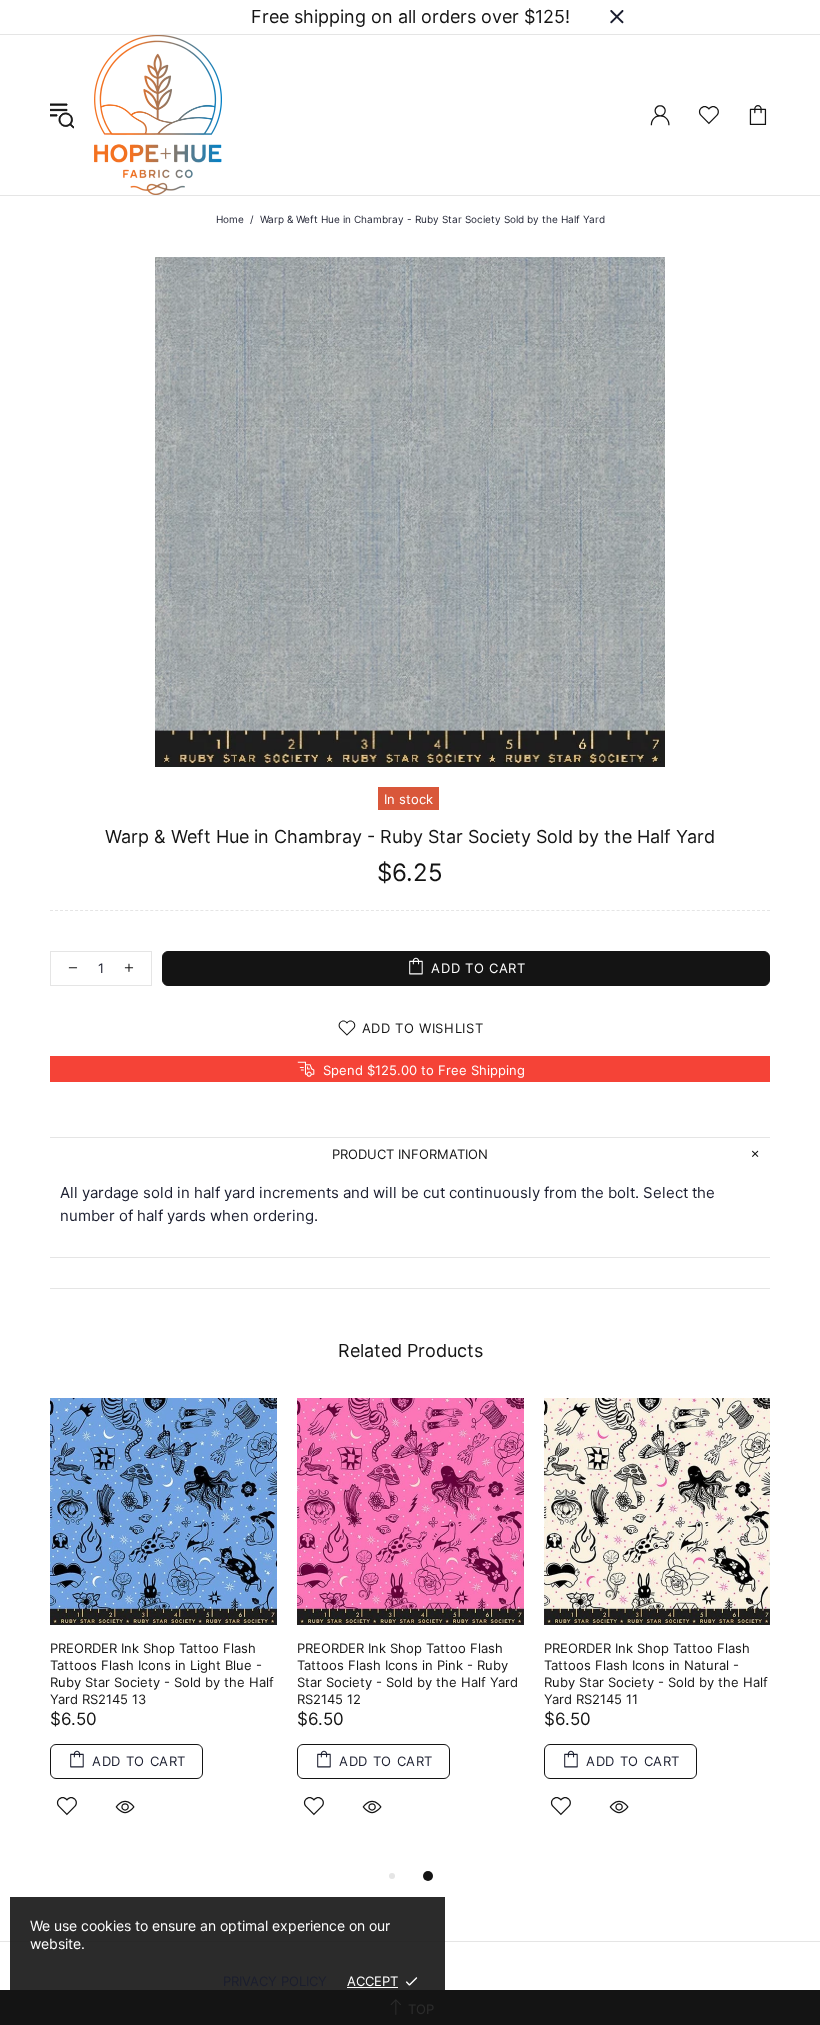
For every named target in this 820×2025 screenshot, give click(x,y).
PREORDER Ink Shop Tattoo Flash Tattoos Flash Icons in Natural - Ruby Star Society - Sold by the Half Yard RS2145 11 (656, 1673)
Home (230, 219)
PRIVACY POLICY (275, 1981)
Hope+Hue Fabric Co (158, 115)
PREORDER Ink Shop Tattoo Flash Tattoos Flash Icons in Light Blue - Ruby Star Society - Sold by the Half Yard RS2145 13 (162, 1673)
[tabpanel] (163, 1631)
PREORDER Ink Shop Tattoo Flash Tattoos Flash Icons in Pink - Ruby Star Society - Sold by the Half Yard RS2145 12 (407, 1673)
